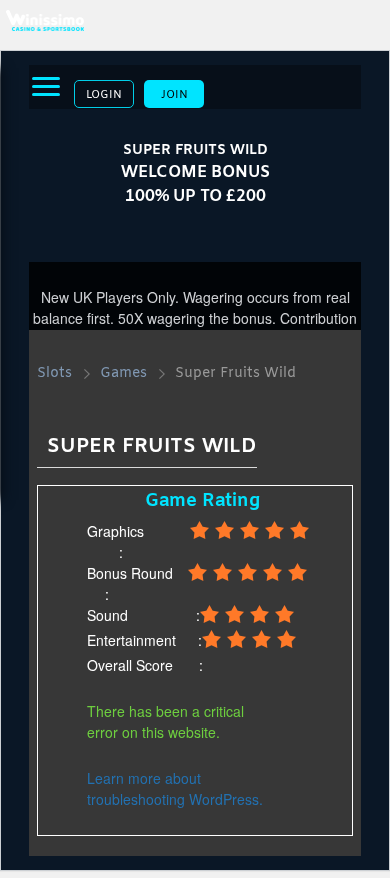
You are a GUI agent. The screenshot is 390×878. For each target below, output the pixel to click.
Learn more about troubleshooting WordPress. (175, 788)
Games (123, 373)
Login (104, 95)
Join (174, 95)
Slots (54, 373)
